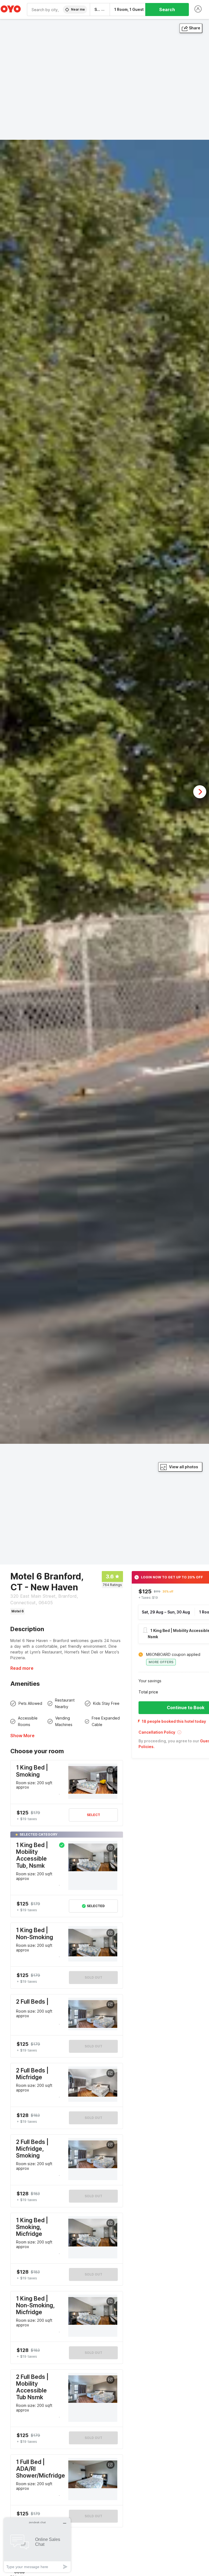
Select (93, 1815)
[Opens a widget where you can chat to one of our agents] (37, 2545)
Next (200, 792)
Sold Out (93, 1977)
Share (195, 28)
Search (167, 10)
